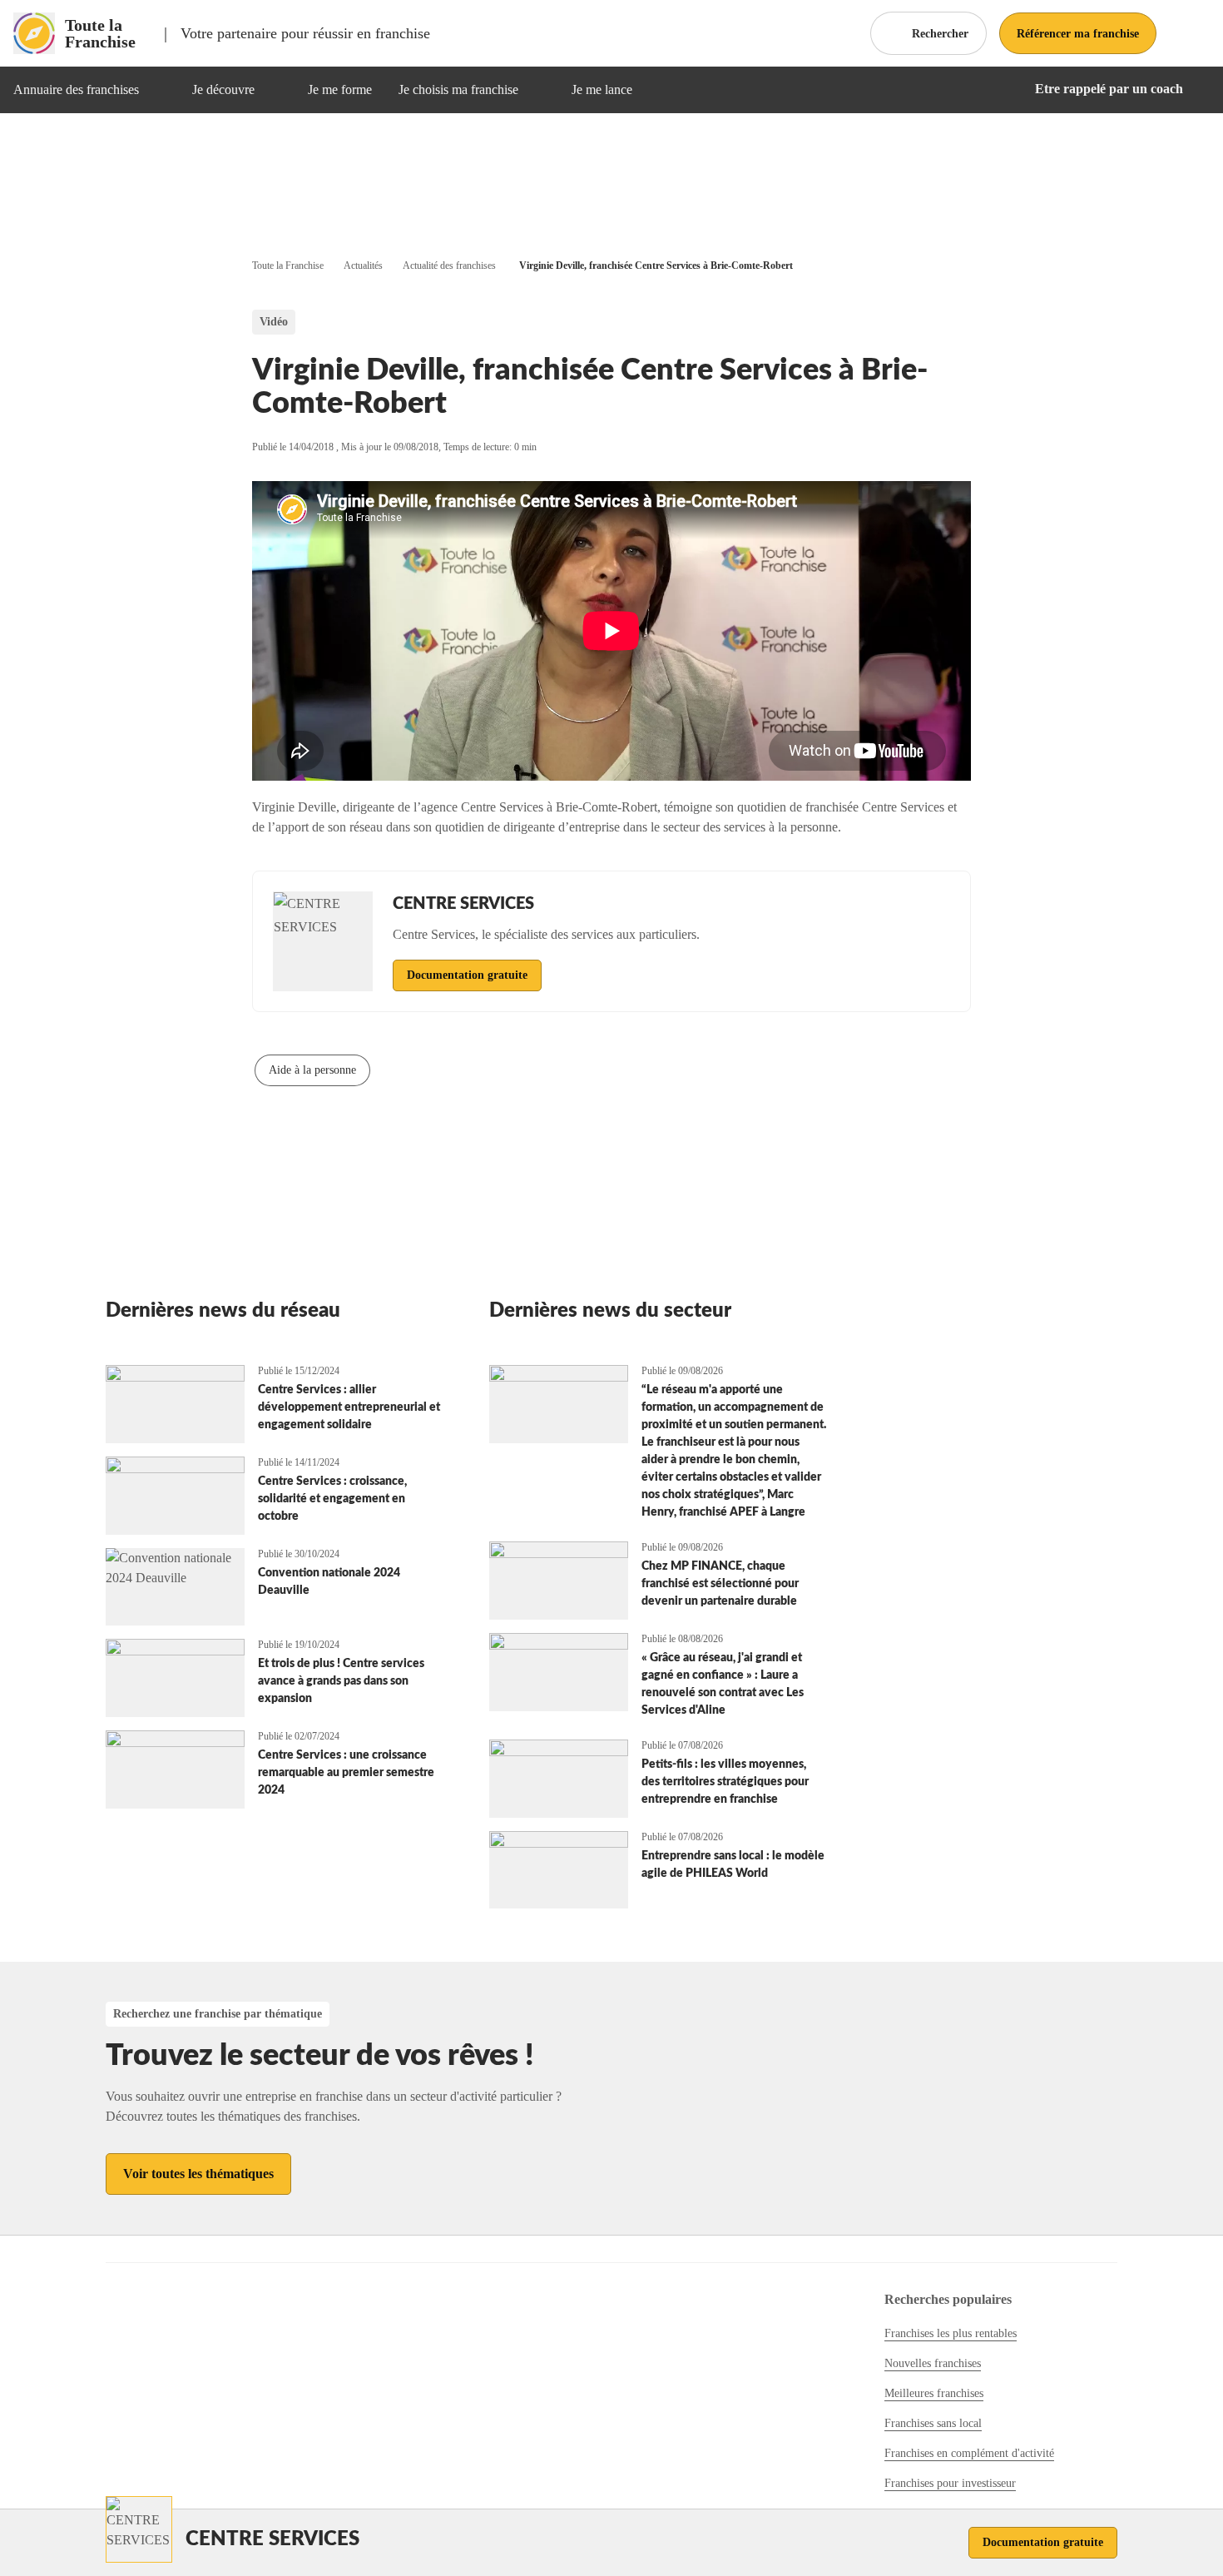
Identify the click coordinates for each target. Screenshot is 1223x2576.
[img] (159, 90)
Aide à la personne (312, 1070)
